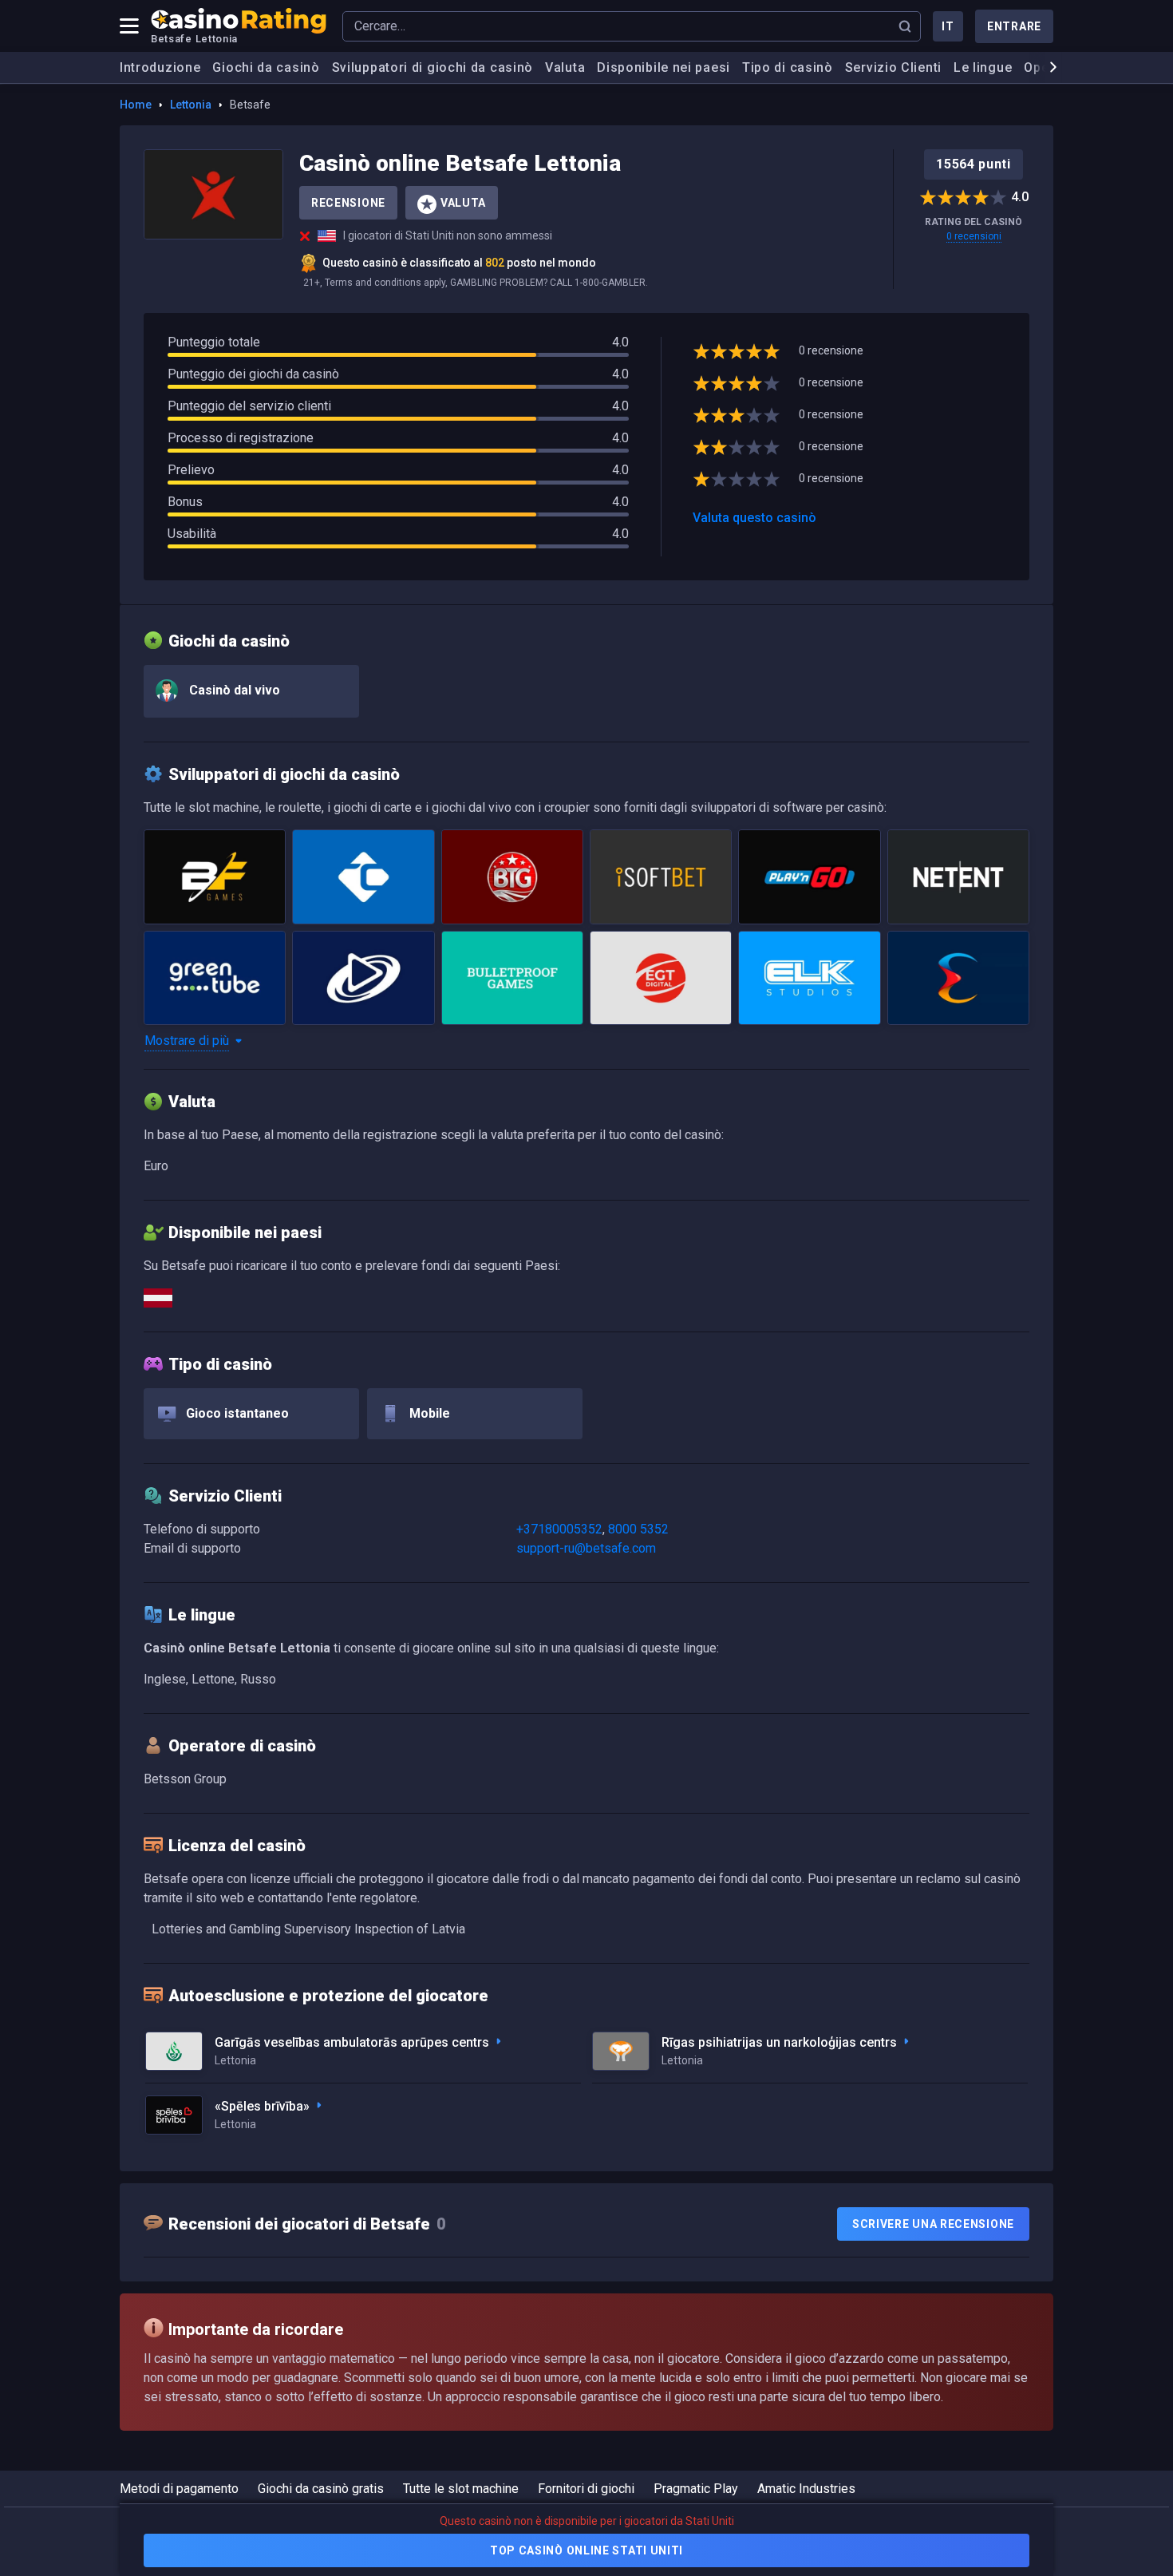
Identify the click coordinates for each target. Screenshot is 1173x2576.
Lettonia (191, 105)
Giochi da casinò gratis (321, 2489)
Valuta (565, 67)
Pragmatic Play (696, 2489)
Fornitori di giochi (586, 2489)
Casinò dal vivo (233, 690)
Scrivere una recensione (933, 2224)
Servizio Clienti (893, 67)
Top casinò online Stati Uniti (586, 2550)
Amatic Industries (806, 2489)
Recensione (348, 203)
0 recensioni (974, 236)
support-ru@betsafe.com (586, 1548)
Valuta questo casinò (754, 518)
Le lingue (983, 67)
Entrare (1014, 26)
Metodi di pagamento (179, 2489)
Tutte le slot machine (461, 2489)
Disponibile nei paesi (664, 67)
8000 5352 (638, 1529)
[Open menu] (129, 26)
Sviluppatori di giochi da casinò (432, 67)
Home (136, 105)
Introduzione (160, 67)
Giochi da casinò (266, 67)
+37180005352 (559, 1529)
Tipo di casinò (788, 67)
